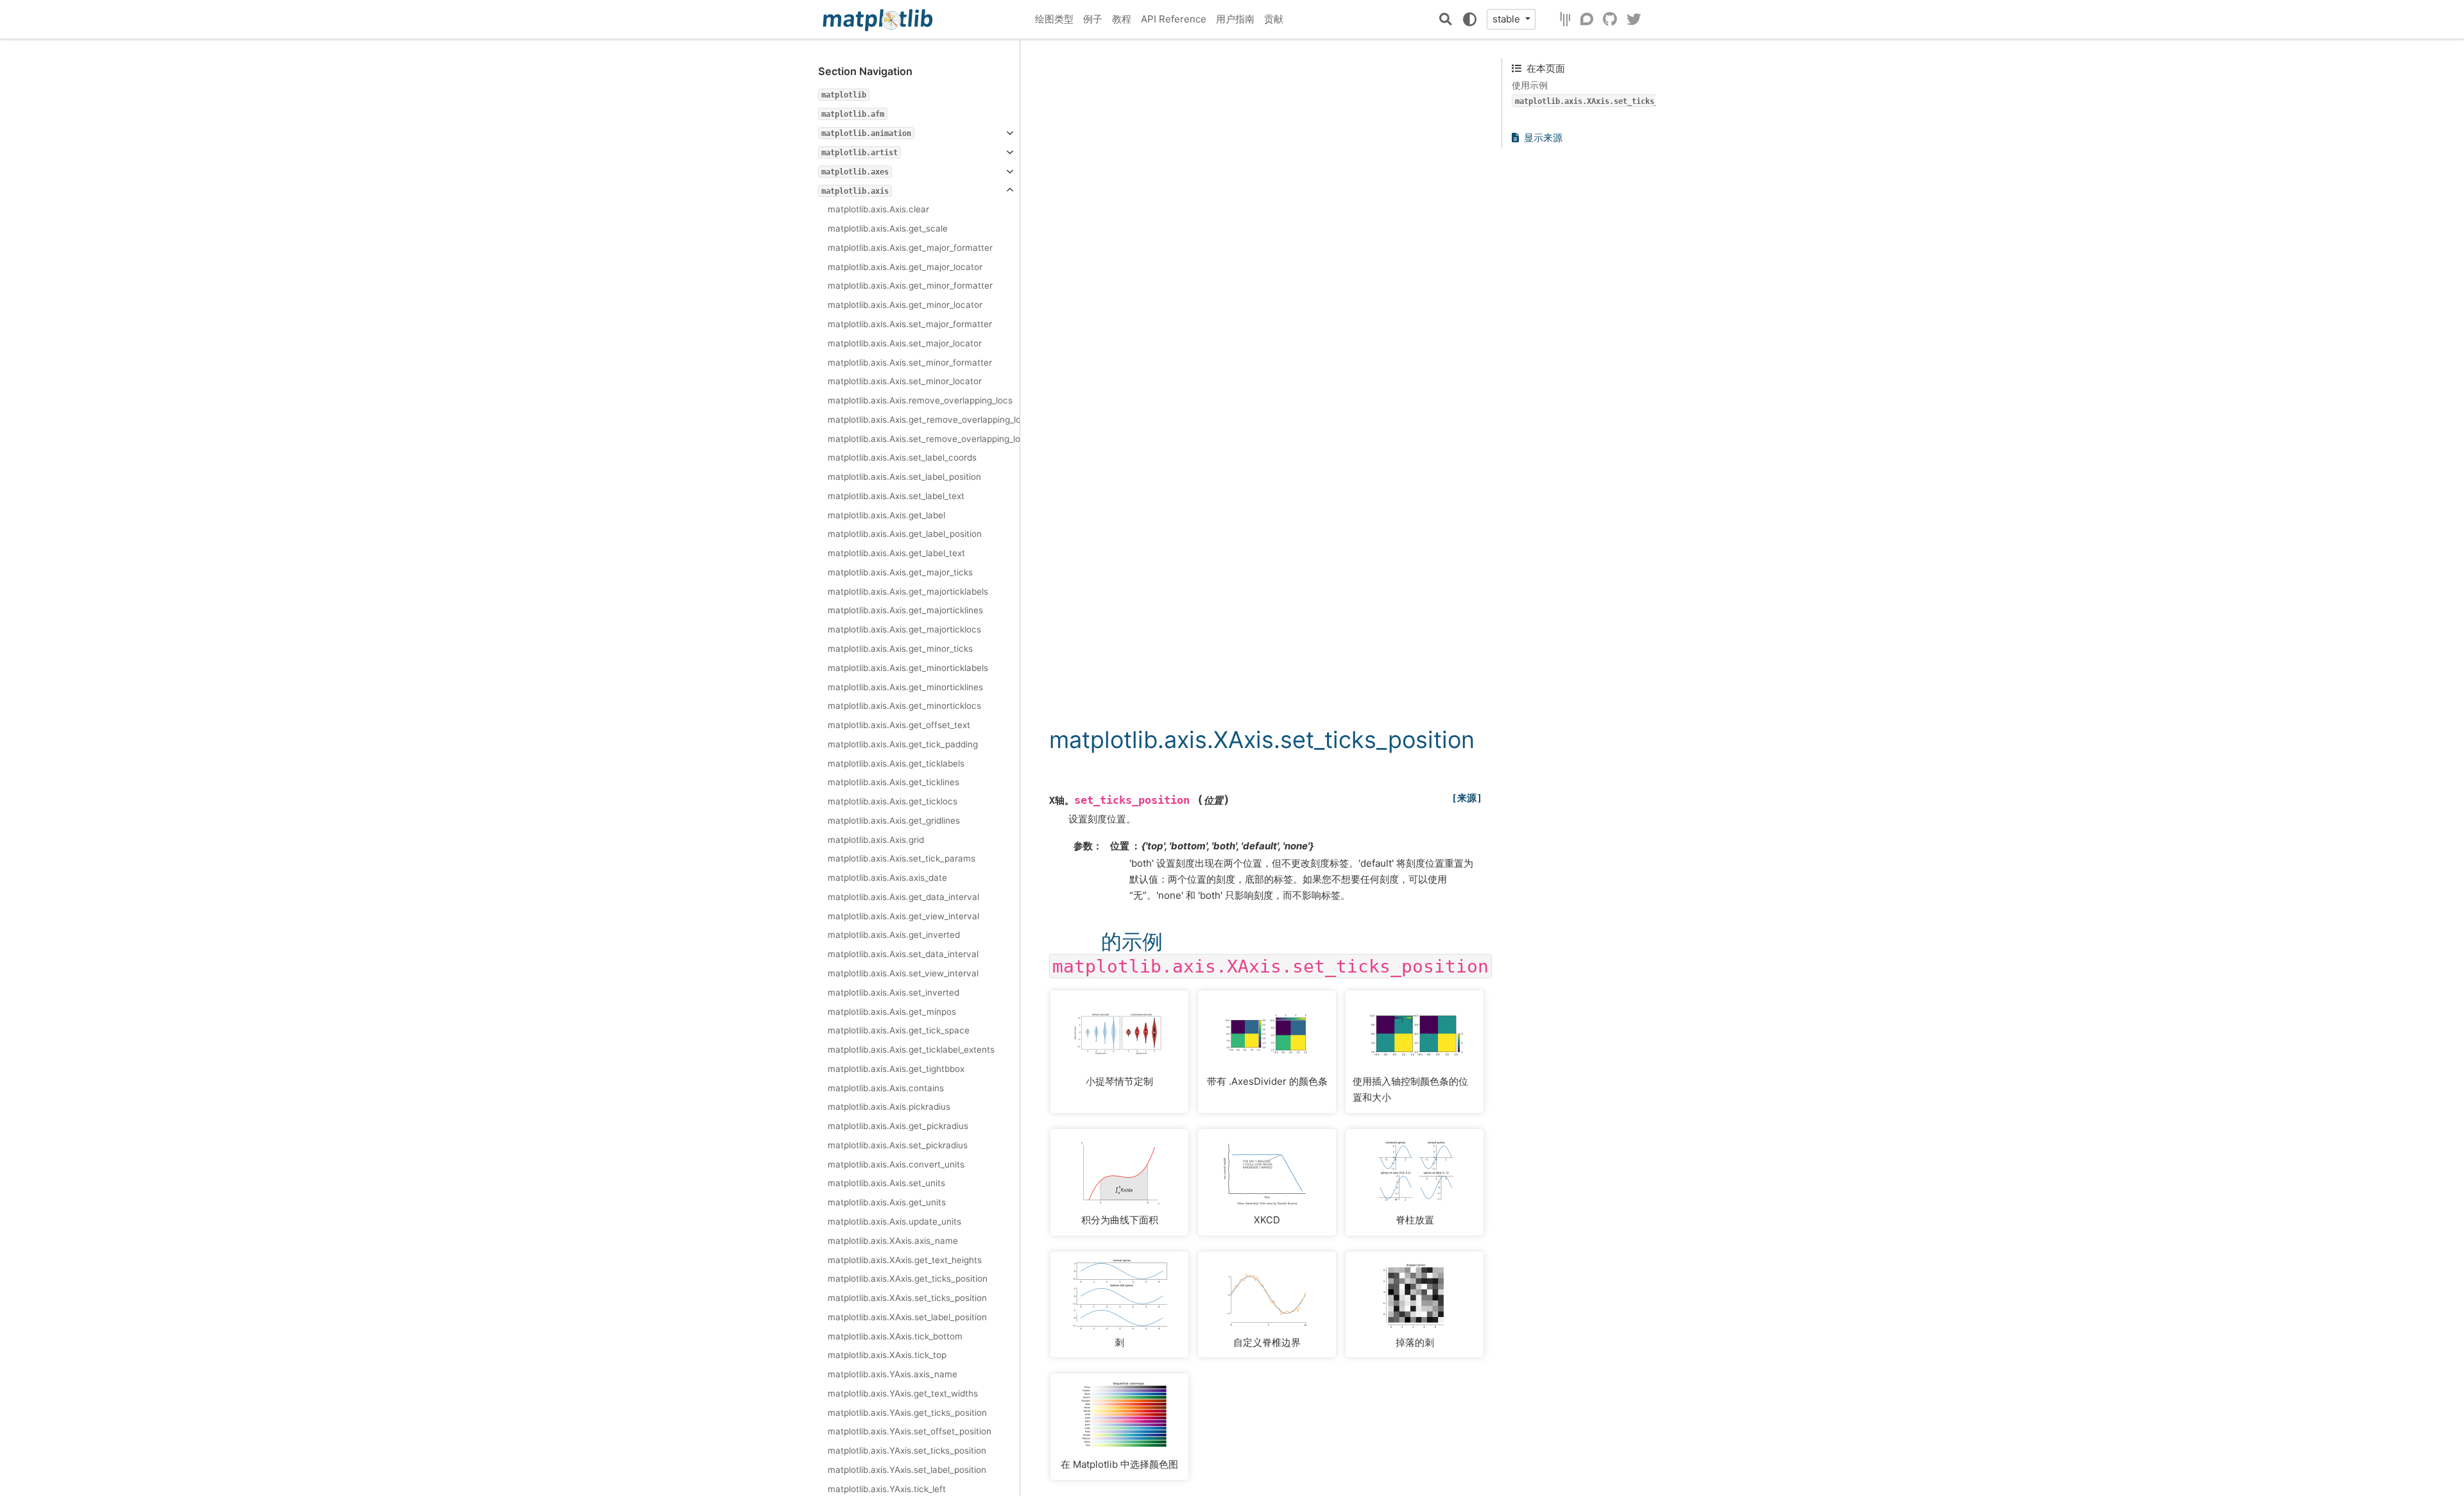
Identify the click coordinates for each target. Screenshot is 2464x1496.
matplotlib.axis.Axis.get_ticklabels (896, 763)
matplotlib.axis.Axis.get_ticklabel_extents (911, 1050)
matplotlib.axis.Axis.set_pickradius (898, 1145)
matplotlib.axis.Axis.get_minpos (892, 1012)
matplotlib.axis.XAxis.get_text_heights (905, 1260)
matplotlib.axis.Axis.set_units (886, 1183)
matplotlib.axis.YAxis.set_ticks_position (907, 1450)
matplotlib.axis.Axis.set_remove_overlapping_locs (924, 439)
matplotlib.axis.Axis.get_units (887, 1202)
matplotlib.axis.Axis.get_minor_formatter (910, 285)
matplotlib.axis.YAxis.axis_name (893, 1374)
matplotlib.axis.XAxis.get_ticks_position (908, 1279)
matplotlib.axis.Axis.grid (876, 840)
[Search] (1446, 19)
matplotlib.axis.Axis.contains (886, 1088)
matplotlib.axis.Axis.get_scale (888, 228)
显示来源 (1543, 138)
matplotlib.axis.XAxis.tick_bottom (895, 1336)
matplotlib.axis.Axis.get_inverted (894, 935)
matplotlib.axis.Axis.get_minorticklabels (908, 668)
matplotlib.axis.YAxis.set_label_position (907, 1470)
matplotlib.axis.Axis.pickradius (889, 1107)
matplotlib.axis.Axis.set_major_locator (905, 343)
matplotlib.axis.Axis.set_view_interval (903, 973)
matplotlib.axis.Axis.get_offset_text (899, 725)
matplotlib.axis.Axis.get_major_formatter (910, 248)
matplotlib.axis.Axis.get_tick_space (899, 1030)
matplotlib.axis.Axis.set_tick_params (902, 858)
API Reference (1174, 19)
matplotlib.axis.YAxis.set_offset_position (910, 1431)
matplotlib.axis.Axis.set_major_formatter (910, 324)
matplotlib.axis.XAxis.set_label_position (907, 1317)
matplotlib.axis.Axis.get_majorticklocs (904, 629)
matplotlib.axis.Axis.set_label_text (896, 496)
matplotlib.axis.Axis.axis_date (887, 878)
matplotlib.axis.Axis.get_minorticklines (905, 687)
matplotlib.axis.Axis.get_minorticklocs (904, 706)
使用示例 (1603, 93)
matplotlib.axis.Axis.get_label (886, 515)
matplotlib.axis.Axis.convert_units (896, 1164)
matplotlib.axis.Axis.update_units (894, 1221)
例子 (1093, 19)
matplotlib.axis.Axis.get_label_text (896, 553)
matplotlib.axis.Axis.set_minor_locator (905, 381)
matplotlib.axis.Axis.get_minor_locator (905, 305)
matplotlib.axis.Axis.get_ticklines (894, 782)
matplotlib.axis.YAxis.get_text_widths (903, 1393)
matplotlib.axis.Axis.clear (878, 209)
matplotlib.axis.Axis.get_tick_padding (903, 744)
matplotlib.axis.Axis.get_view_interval (903, 916)
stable (1508, 19)
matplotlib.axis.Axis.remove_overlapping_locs (920, 400)
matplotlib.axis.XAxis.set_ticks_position (907, 1298)
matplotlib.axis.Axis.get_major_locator (905, 267)
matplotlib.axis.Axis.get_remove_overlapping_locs (924, 420)
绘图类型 (1054, 19)
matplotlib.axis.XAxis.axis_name (893, 1241)
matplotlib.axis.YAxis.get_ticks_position (907, 1413)
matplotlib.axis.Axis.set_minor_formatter (910, 362)
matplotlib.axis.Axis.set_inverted (894, 992)
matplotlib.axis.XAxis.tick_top (887, 1355)
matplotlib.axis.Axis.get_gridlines (894, 820)
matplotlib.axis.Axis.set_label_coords (902, 457)
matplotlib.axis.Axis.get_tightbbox (896, 1069)
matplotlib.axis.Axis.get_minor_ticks (900, 649)
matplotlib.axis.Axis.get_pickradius (898, 1126)
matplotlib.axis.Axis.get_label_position (905, 534)
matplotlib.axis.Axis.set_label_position (904, 477)
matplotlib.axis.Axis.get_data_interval (903, 897)
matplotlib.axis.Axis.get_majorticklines (905, 610)
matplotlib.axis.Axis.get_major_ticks (900, 572)
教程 (1122, 19)
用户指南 (1235, 19)
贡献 (1274, 19)
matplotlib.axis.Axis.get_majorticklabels (908, 591)
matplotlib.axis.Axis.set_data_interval (903, 954)
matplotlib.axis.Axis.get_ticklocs (893, 801)
